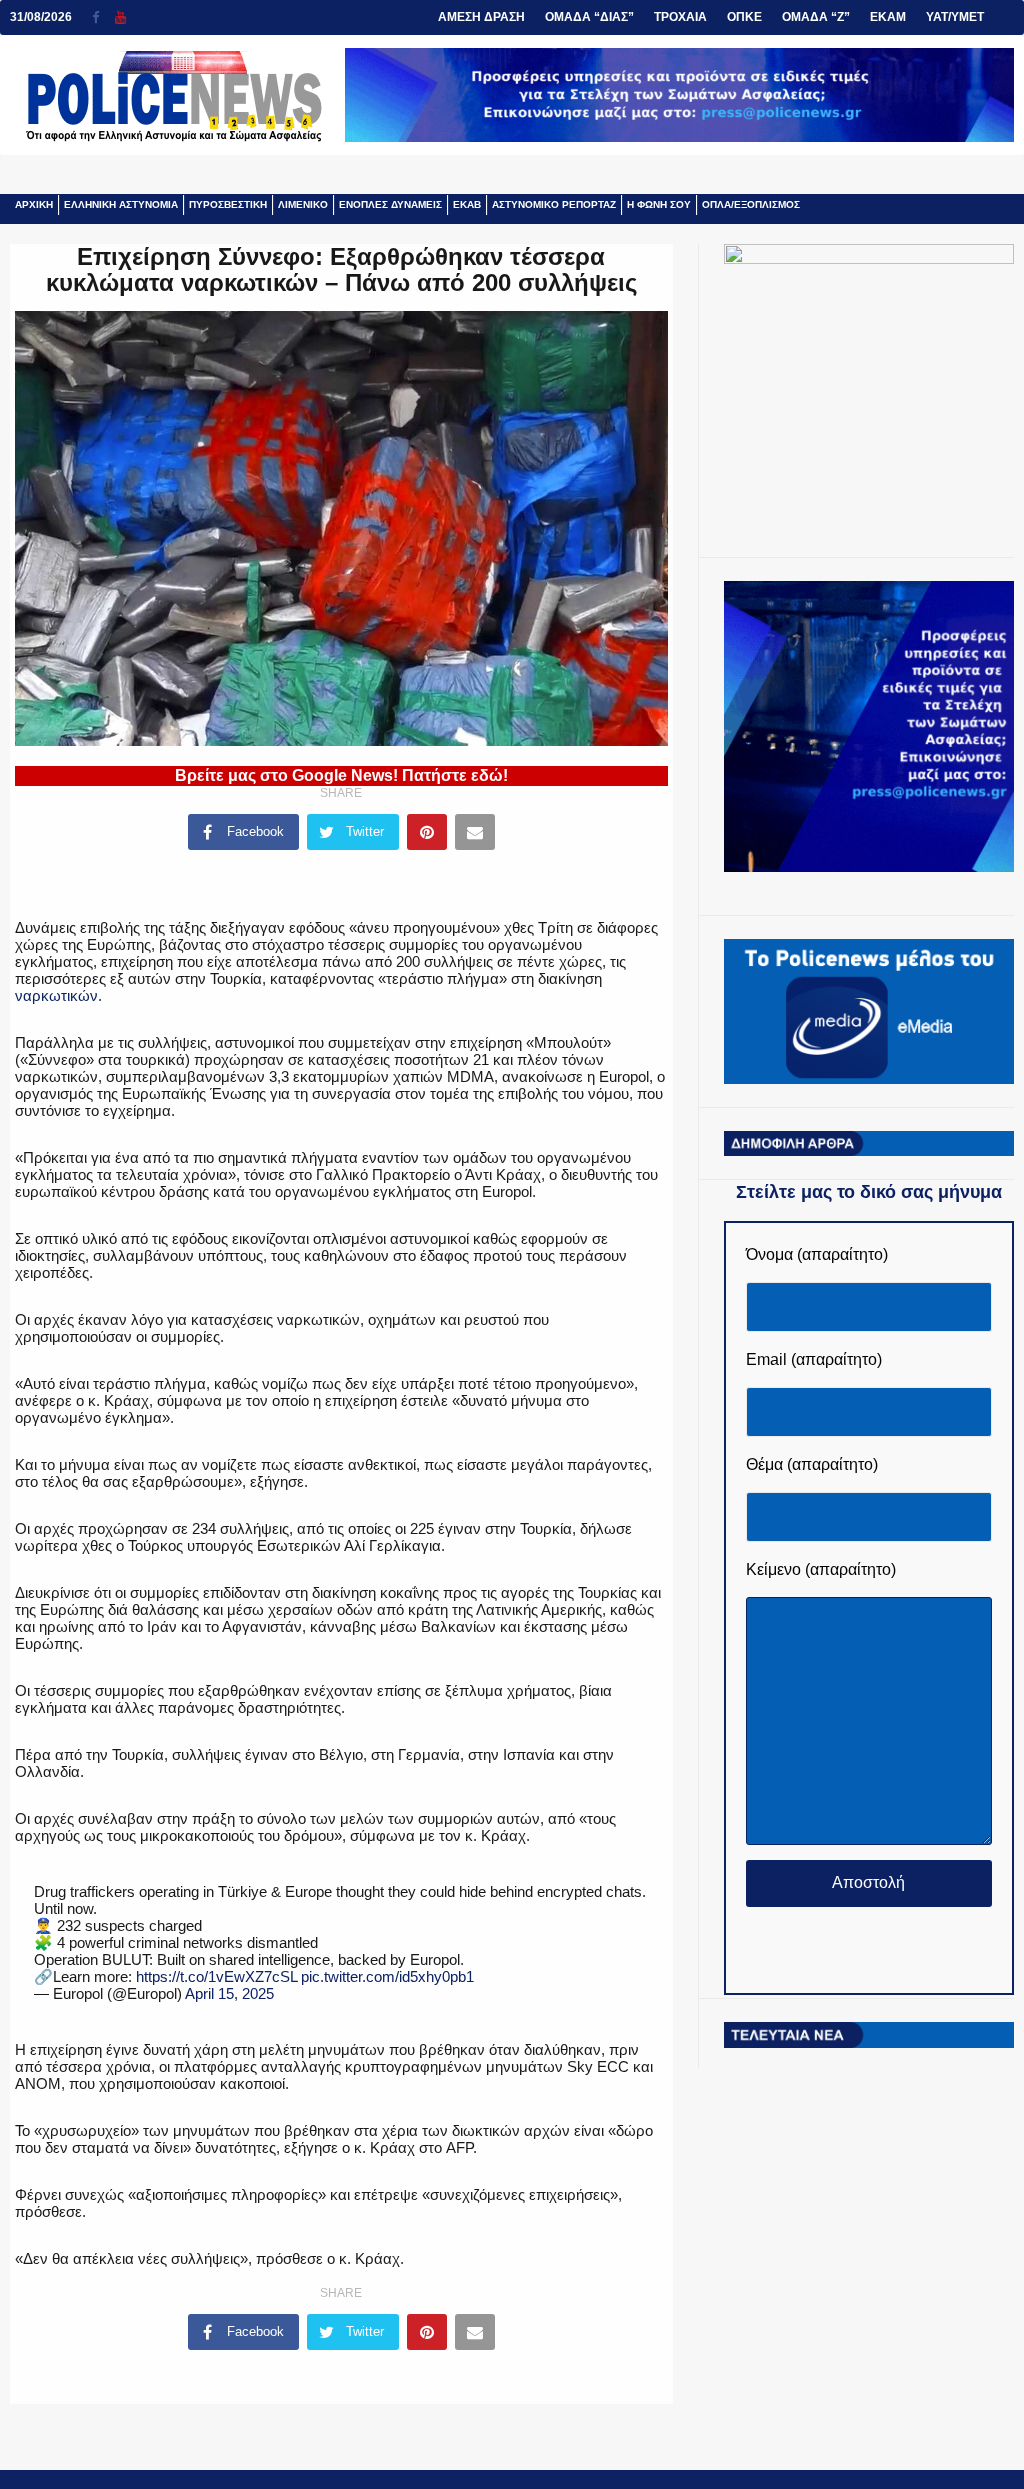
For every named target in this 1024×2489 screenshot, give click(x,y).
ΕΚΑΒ (467, 204)
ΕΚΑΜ (888, 17)
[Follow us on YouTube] (120, 17)
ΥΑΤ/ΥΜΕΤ (955, 17)
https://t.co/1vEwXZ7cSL (216, 1976)
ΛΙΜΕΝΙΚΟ (303, 204)
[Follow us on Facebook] (103, 17)
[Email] (475, 832)
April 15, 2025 (229, 1993)
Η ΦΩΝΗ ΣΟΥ (659, 204)
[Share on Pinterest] (427, 832)
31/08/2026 (41, 17)
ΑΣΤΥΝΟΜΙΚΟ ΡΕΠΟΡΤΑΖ (554, 204)
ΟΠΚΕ (744, 17)
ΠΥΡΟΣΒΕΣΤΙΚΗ (228, 204)
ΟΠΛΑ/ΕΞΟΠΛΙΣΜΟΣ (751, 204)
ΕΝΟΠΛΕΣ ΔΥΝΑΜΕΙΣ (390, 204)
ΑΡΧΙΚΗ (34, 204)
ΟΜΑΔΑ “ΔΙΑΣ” (589, 17)
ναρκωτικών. (58, 995)
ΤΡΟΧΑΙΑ (680, 17)
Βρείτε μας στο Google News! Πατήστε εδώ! (341, 775)
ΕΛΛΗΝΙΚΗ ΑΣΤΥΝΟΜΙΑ (121, 204)
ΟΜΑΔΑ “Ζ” (816, 17)
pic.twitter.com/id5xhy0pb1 (387, 1976)
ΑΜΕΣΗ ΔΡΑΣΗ (481, 17)
